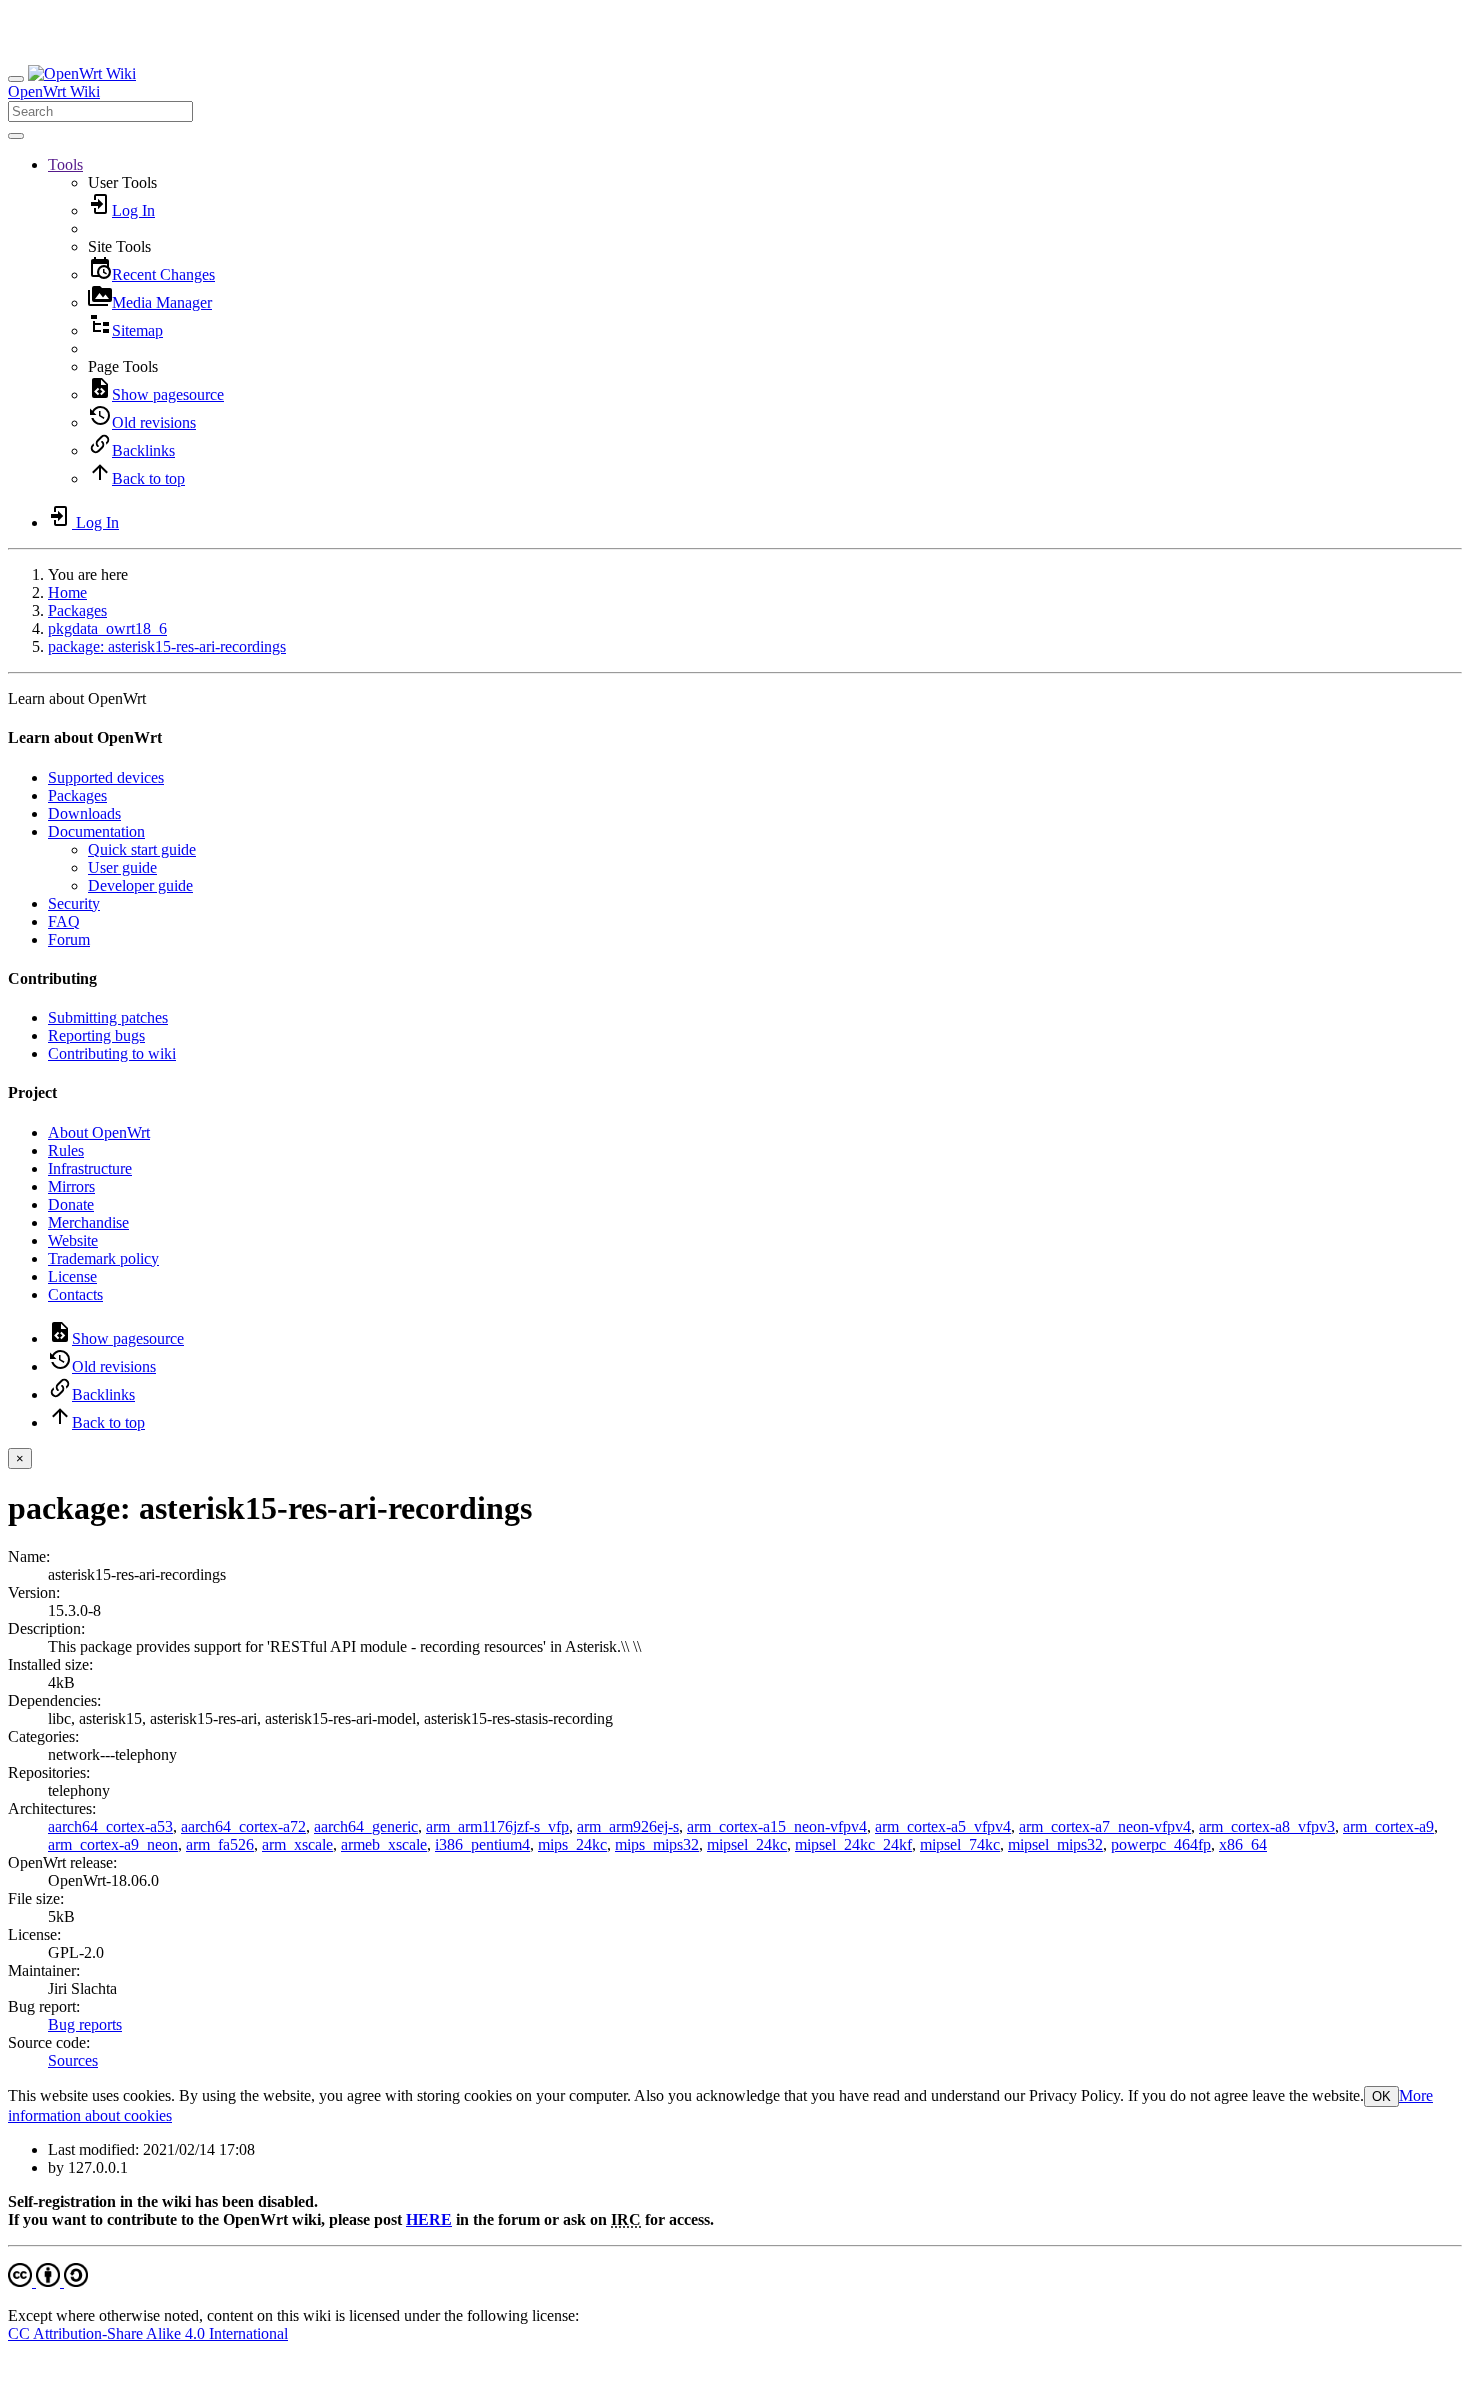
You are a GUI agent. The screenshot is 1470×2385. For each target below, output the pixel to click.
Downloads (84, 813)
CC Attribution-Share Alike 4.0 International (148, 2333)
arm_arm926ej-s (628, 1826)
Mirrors (71, 1186)
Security (74, 903)
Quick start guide (142, 849)
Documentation (96, 831)
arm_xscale (297, 1844)
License (72, 1276)
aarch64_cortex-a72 (243, 1826)
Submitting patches (108, 1017)
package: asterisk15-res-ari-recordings (167, 646)
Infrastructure (90, 1168)
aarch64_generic (366, 1826)
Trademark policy (103, 1258)
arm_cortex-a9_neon (113, 1844)
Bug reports (85, 2024)
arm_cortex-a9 (1388, 1826)
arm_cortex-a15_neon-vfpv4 (777, 1826)
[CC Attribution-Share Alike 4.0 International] (48, 2281)
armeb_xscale (384, 1844)
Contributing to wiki (112, 1053)
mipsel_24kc (747, 1844)
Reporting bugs (96, 1035)
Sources (73, 2060)
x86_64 (1243, 1844)
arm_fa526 (220, 1844)
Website (73, 1240)
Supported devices (106, 777)
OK (1381, 2096)
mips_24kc (572, 1844)
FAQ (64, 921)
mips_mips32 (657, 1844)
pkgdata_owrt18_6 (107, 628)
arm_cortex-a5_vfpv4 (943, 1826)
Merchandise (88, 1222)
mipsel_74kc (960, 1844)
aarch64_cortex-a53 (110, 1826)
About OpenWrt (99, 1132)
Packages (77, 610)
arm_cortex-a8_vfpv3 (1267, 1826)
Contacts (75, 1294)
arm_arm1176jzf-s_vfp (497, 1826)
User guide (122, 867)
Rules (66, 1150)
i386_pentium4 (482, 1844)
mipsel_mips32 (1055, 1844)
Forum (69, 939)
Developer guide (140, 885)
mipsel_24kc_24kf (853, 1844)
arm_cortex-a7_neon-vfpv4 (1105, 1826)
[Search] (16, 136)
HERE (429, 2219)
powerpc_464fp (1161, 1844)
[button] (65, 164)
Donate (71, 1204)
